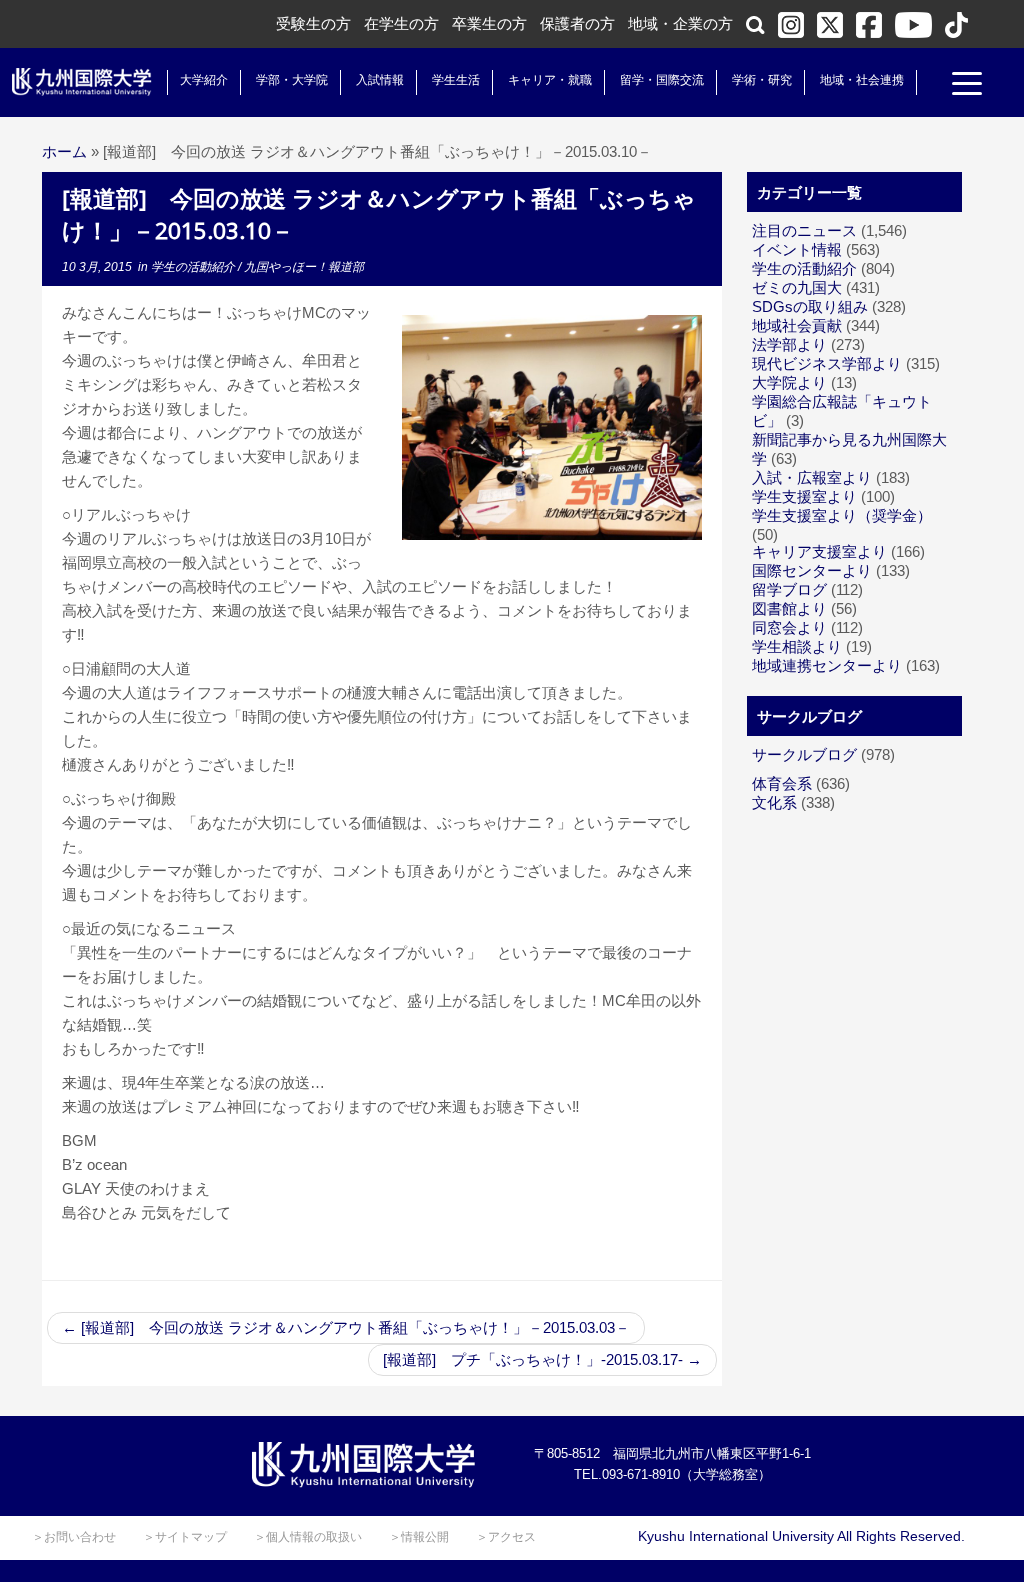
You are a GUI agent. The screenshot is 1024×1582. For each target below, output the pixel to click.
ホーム (64, 151)
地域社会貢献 (797, 325)
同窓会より (789, 627)
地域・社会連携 (862, 80)
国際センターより (812, 570)
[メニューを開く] (967, 86)
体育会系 (782, 783)
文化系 (774, 802)
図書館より (789, 608)
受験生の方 (313, 23)
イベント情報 (797, 249)
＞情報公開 (419, 1537)
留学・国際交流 (662, 80)
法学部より (789, 344)
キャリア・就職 (550, 80)
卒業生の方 (489, 23)
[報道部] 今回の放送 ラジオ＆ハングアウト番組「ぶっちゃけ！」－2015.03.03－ (346, 1327)
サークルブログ (804, 754)
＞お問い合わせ (74, 1537)
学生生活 (456, 80)
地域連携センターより (827, 665)
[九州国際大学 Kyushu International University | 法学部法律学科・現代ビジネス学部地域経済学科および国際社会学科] (82, 82)
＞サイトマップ (185, 1537)
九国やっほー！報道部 (304, 267)
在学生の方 (401, 23)
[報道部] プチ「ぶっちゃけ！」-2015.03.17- (542, 1359)
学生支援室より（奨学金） (842, 515)
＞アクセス (506, 1537)
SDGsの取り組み (810, 306)
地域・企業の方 (680, 23)
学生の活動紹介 (194, 267)
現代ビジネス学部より (827, 363)
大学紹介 (204, 80)
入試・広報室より (812, 477)
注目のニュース (804, 230)
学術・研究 (762, 80)
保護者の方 (577, 23)
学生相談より (797, 646)
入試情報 (380, 80)
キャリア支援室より (819, 551)
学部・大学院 (292, 80)
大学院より (789, 382)
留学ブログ (789, 589)
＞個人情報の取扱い (308, 1537)
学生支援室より (804, 496)
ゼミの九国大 (797, 287)
